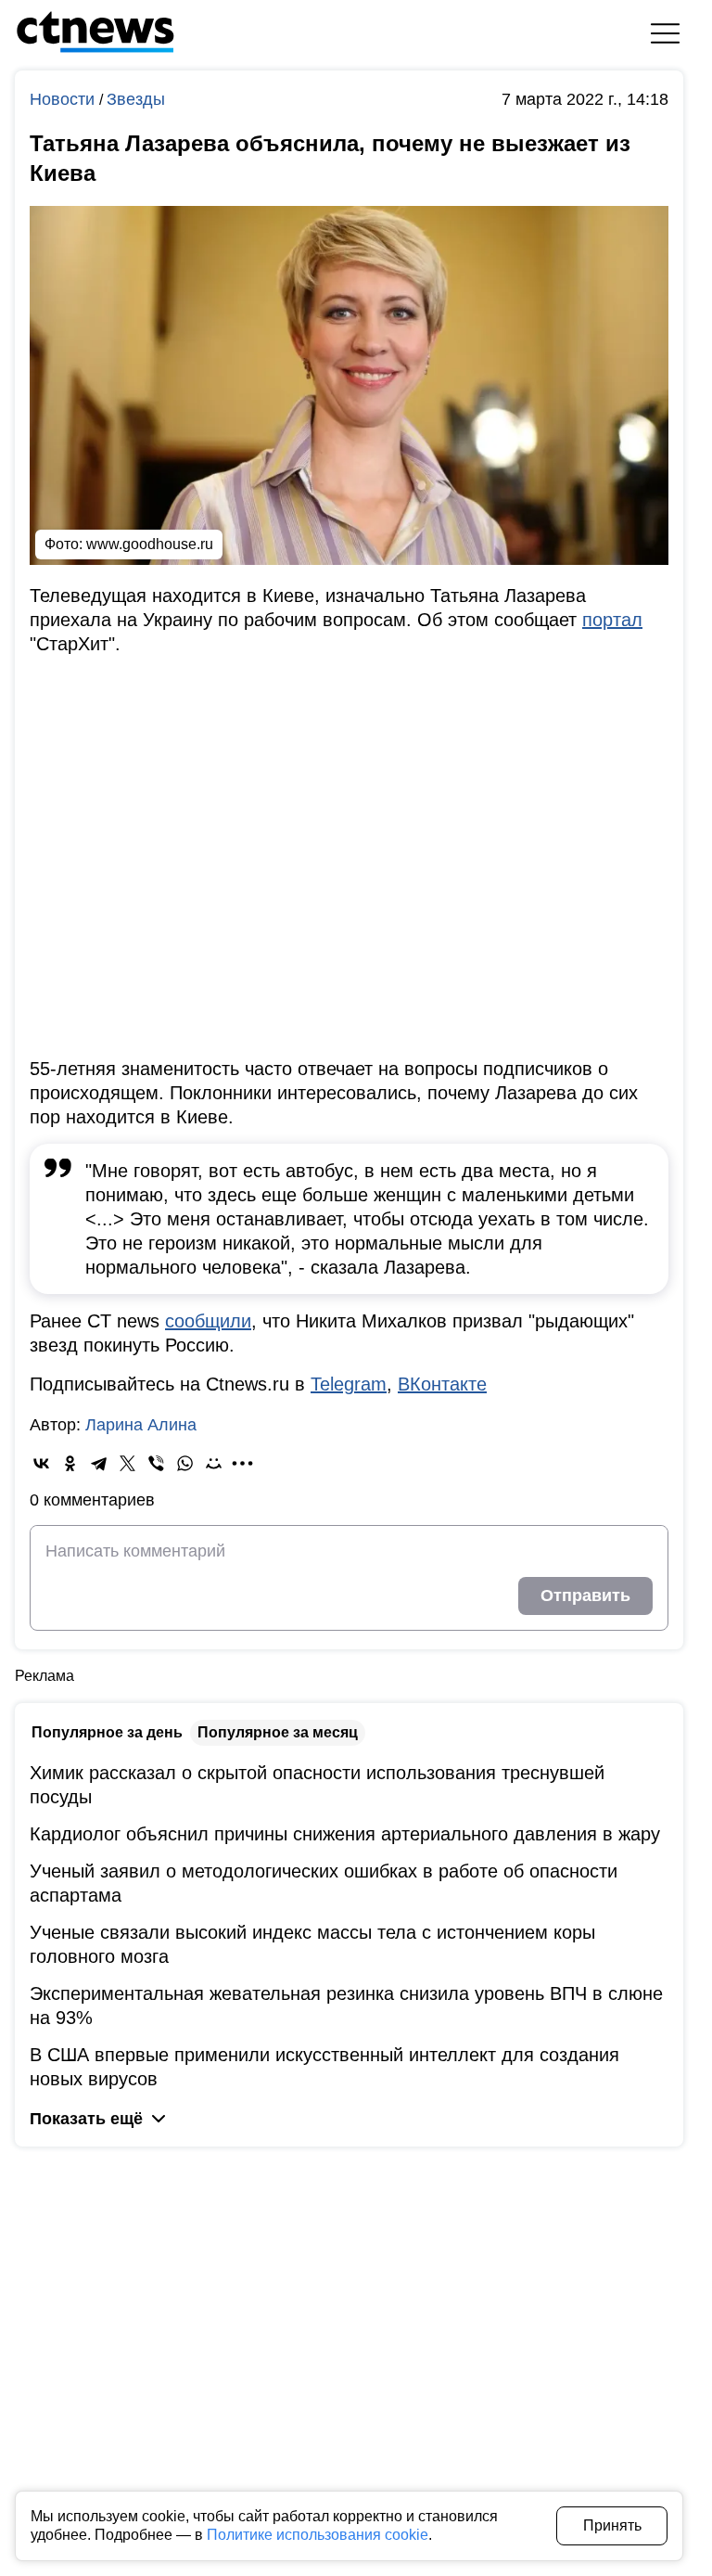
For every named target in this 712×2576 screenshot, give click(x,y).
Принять (612, 2525)
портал (612, 620)
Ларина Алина (141, 1425)
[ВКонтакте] (41, 1463)
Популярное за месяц (278, 1732)
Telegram (349, 1384)
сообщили (208, 1321)
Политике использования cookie (318, 2535)
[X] (127, 1463)
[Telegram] (99, 1463)
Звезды (136, 99)
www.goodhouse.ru (150, 544)
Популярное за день (107, 1732)
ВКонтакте (442, 1384)
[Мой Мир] (214, 1463)
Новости (64, 99)
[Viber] (156, 1463)
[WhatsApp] (185, 1463)
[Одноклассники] (70, 1463)
